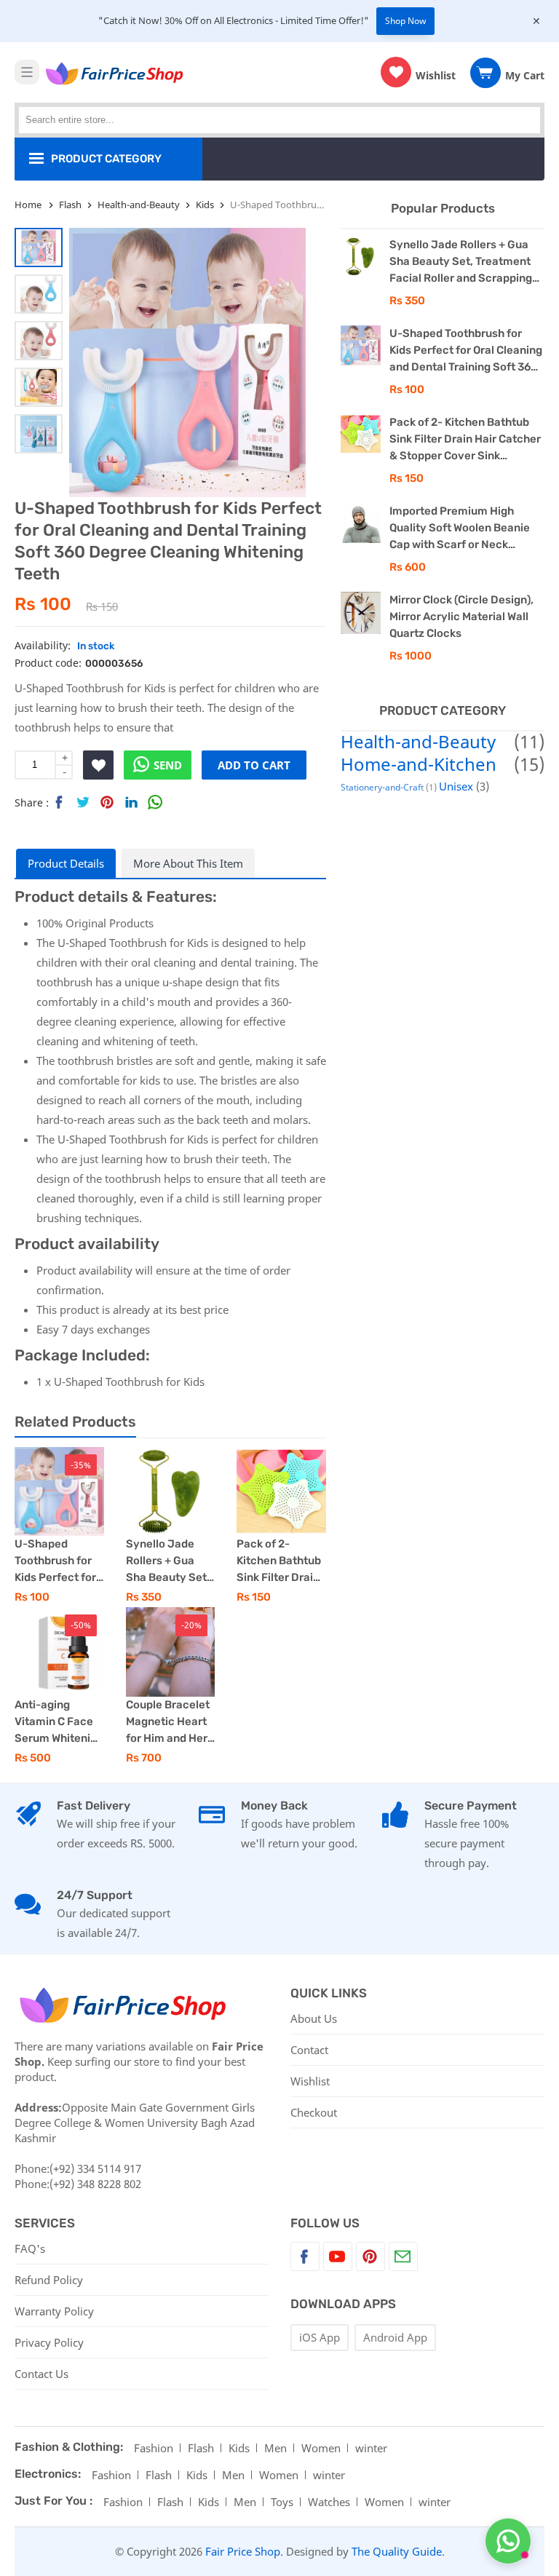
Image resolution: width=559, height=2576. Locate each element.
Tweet (83, 805)
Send (168, 765)
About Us (314, 2018)
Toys (282, 2502)
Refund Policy (49, 2280)
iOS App (320, 2337)
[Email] (403, 2256)
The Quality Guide (397, 2551)
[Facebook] (305, 2256)
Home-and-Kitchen (419, 764)
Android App (395, 2337)
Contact (309, 2050)
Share (59, 805)
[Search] (533, 112)
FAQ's (30, 2248)
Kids (239, 2448)
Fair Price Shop (243, 2551)
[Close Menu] (536, 21)
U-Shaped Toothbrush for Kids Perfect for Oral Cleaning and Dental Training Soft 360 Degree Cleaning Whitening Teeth (56, 1562)
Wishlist (310, 2081)
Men (275, 2448)
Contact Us (41, 2374)
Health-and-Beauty (418, 741)
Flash (201, 2448)
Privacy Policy (49, 2342)
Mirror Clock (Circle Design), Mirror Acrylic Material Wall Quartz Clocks (461, 617)
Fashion (154, 2448)
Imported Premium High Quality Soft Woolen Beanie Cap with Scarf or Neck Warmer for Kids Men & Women (460, 529)
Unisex (456, 786)
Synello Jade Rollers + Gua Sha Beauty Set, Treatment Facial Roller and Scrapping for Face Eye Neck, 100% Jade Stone (169, 1562)
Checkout (314, 2112)
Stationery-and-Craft (382, 787)
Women (321, 2448)
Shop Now (405, 21)
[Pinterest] (370, 2256)
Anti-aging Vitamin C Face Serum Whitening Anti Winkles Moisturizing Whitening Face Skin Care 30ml (59, 1723)
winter (371, 2448)
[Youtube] (338, 2256)
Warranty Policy (54, 2311)
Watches (329, 2502)
